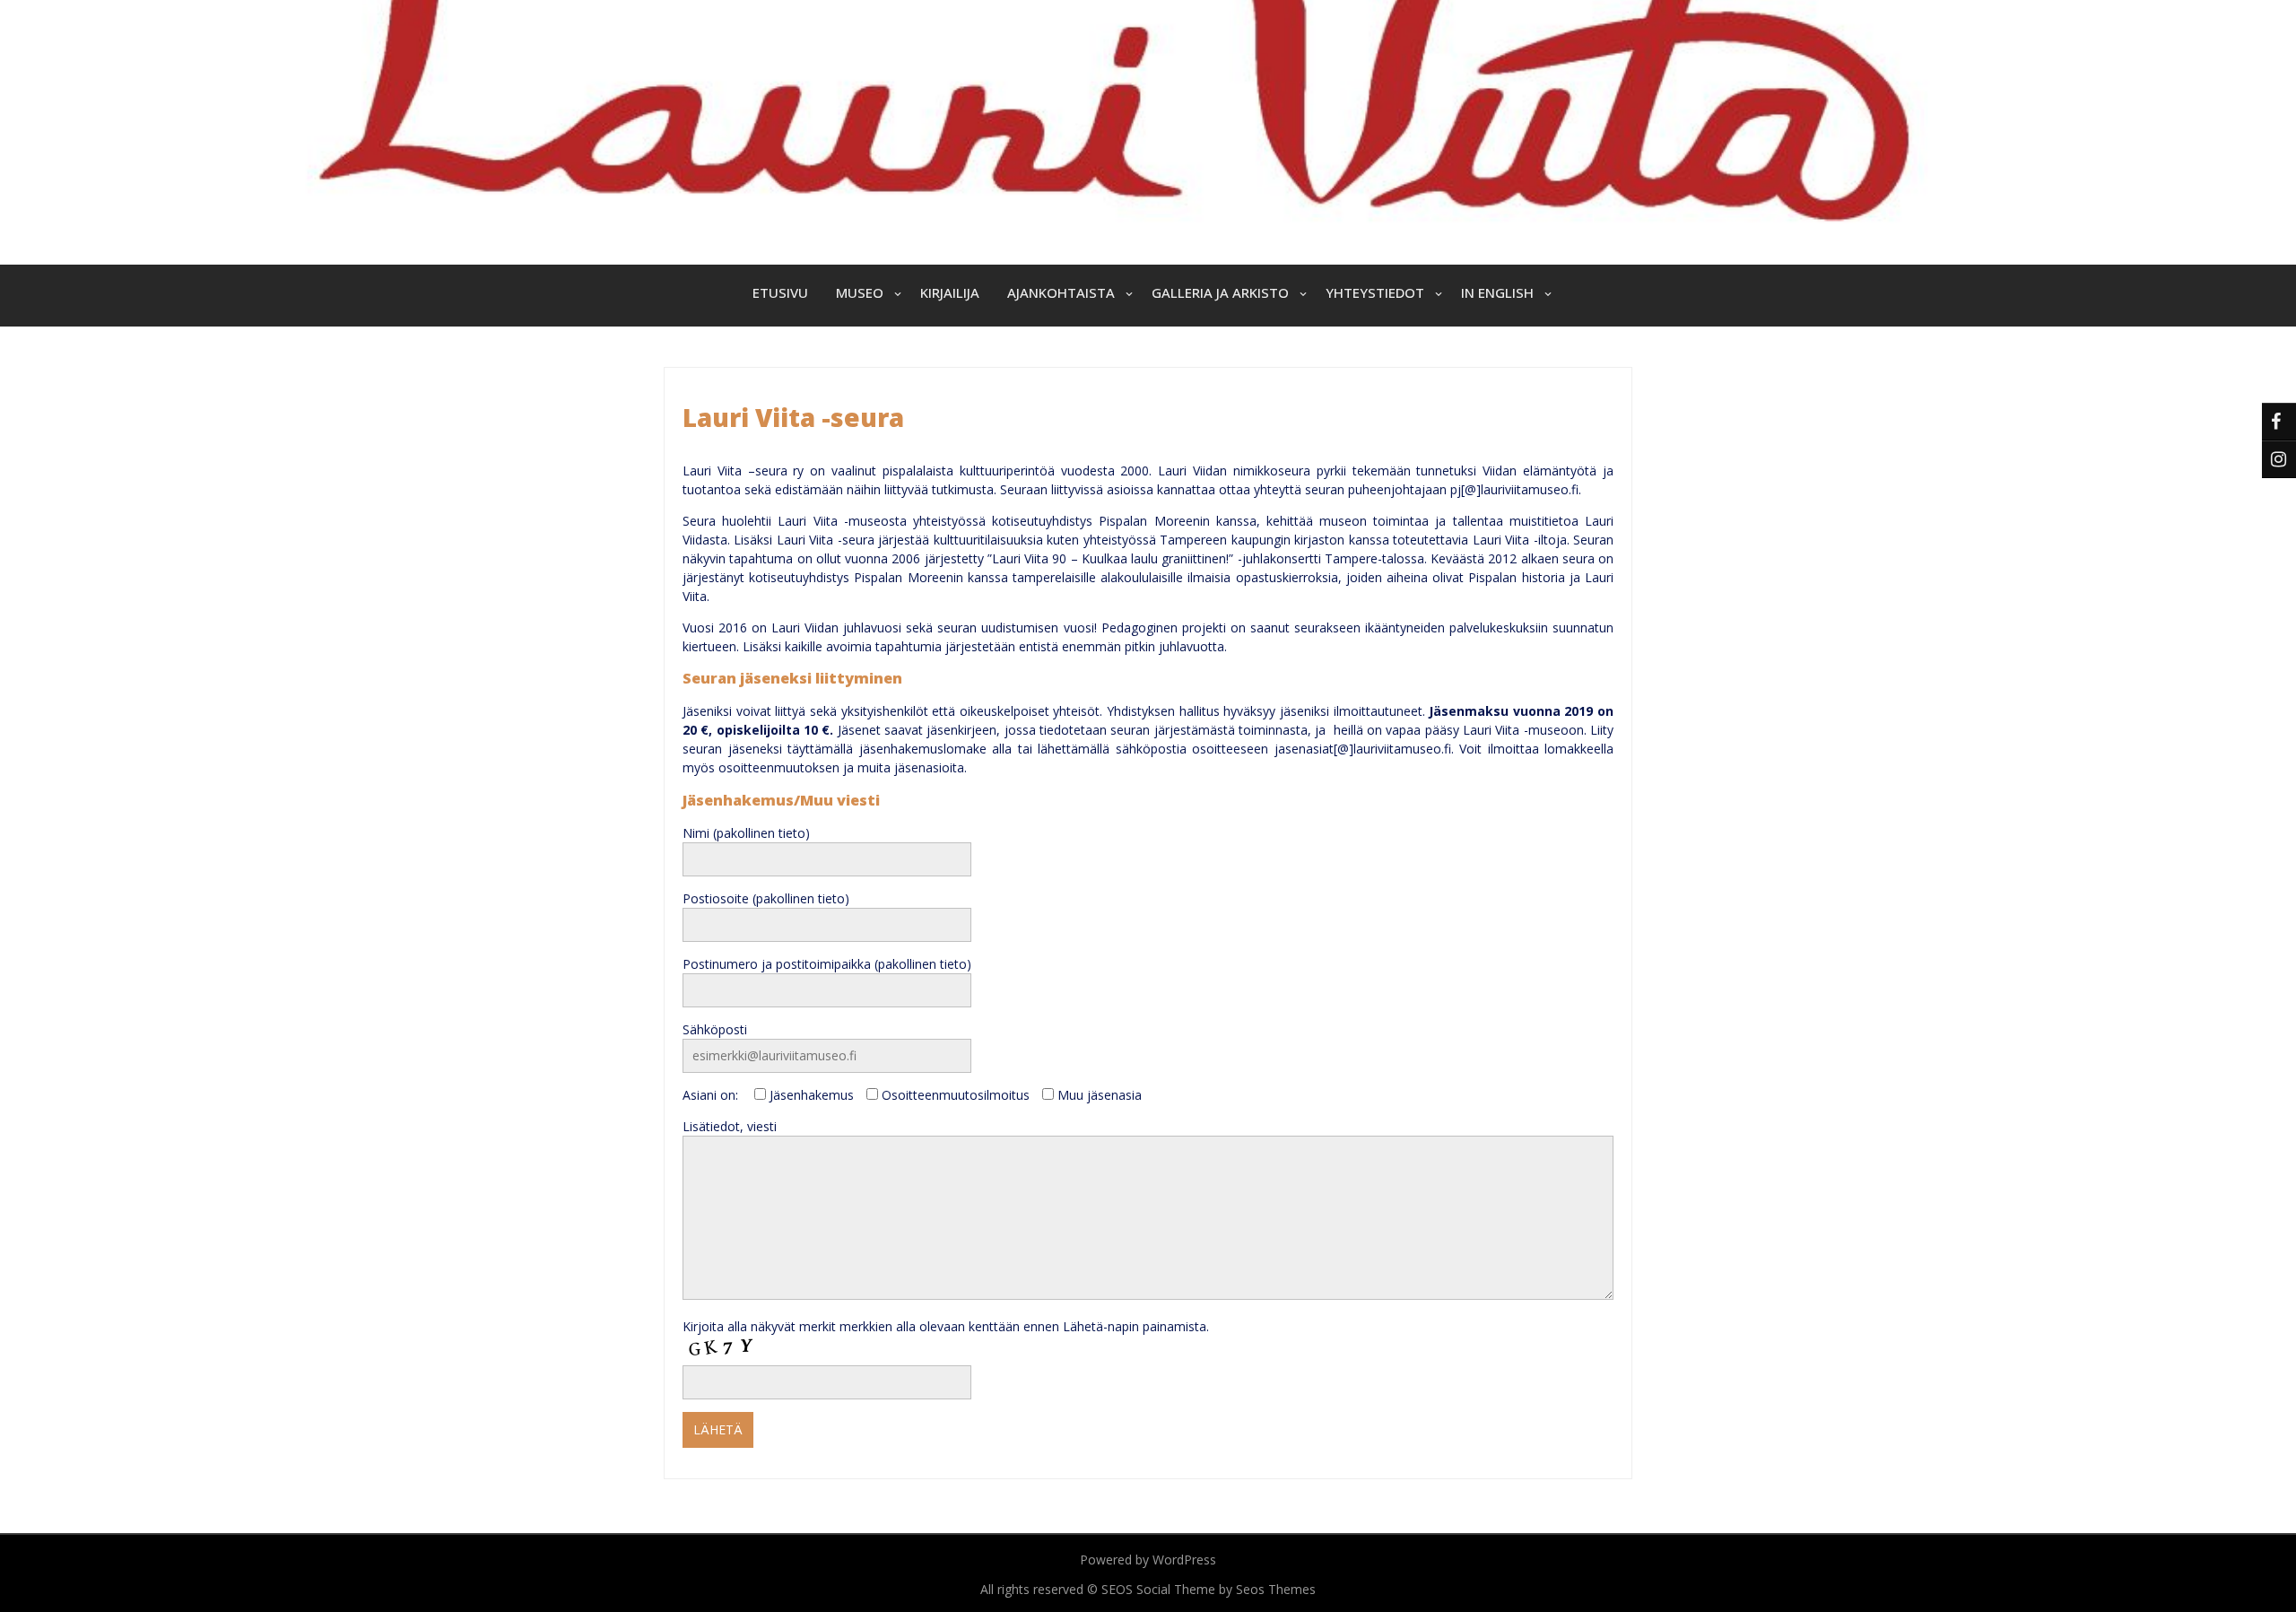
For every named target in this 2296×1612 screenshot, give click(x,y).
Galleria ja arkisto (1220, 292)
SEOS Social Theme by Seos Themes (1209, 1589)
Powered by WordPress (1148, 1560)
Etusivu (780, 292)
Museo (860, 292)
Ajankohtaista (1061, 292)
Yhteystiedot (1375, 292)
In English (1497, 292)
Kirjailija (950, 292)
